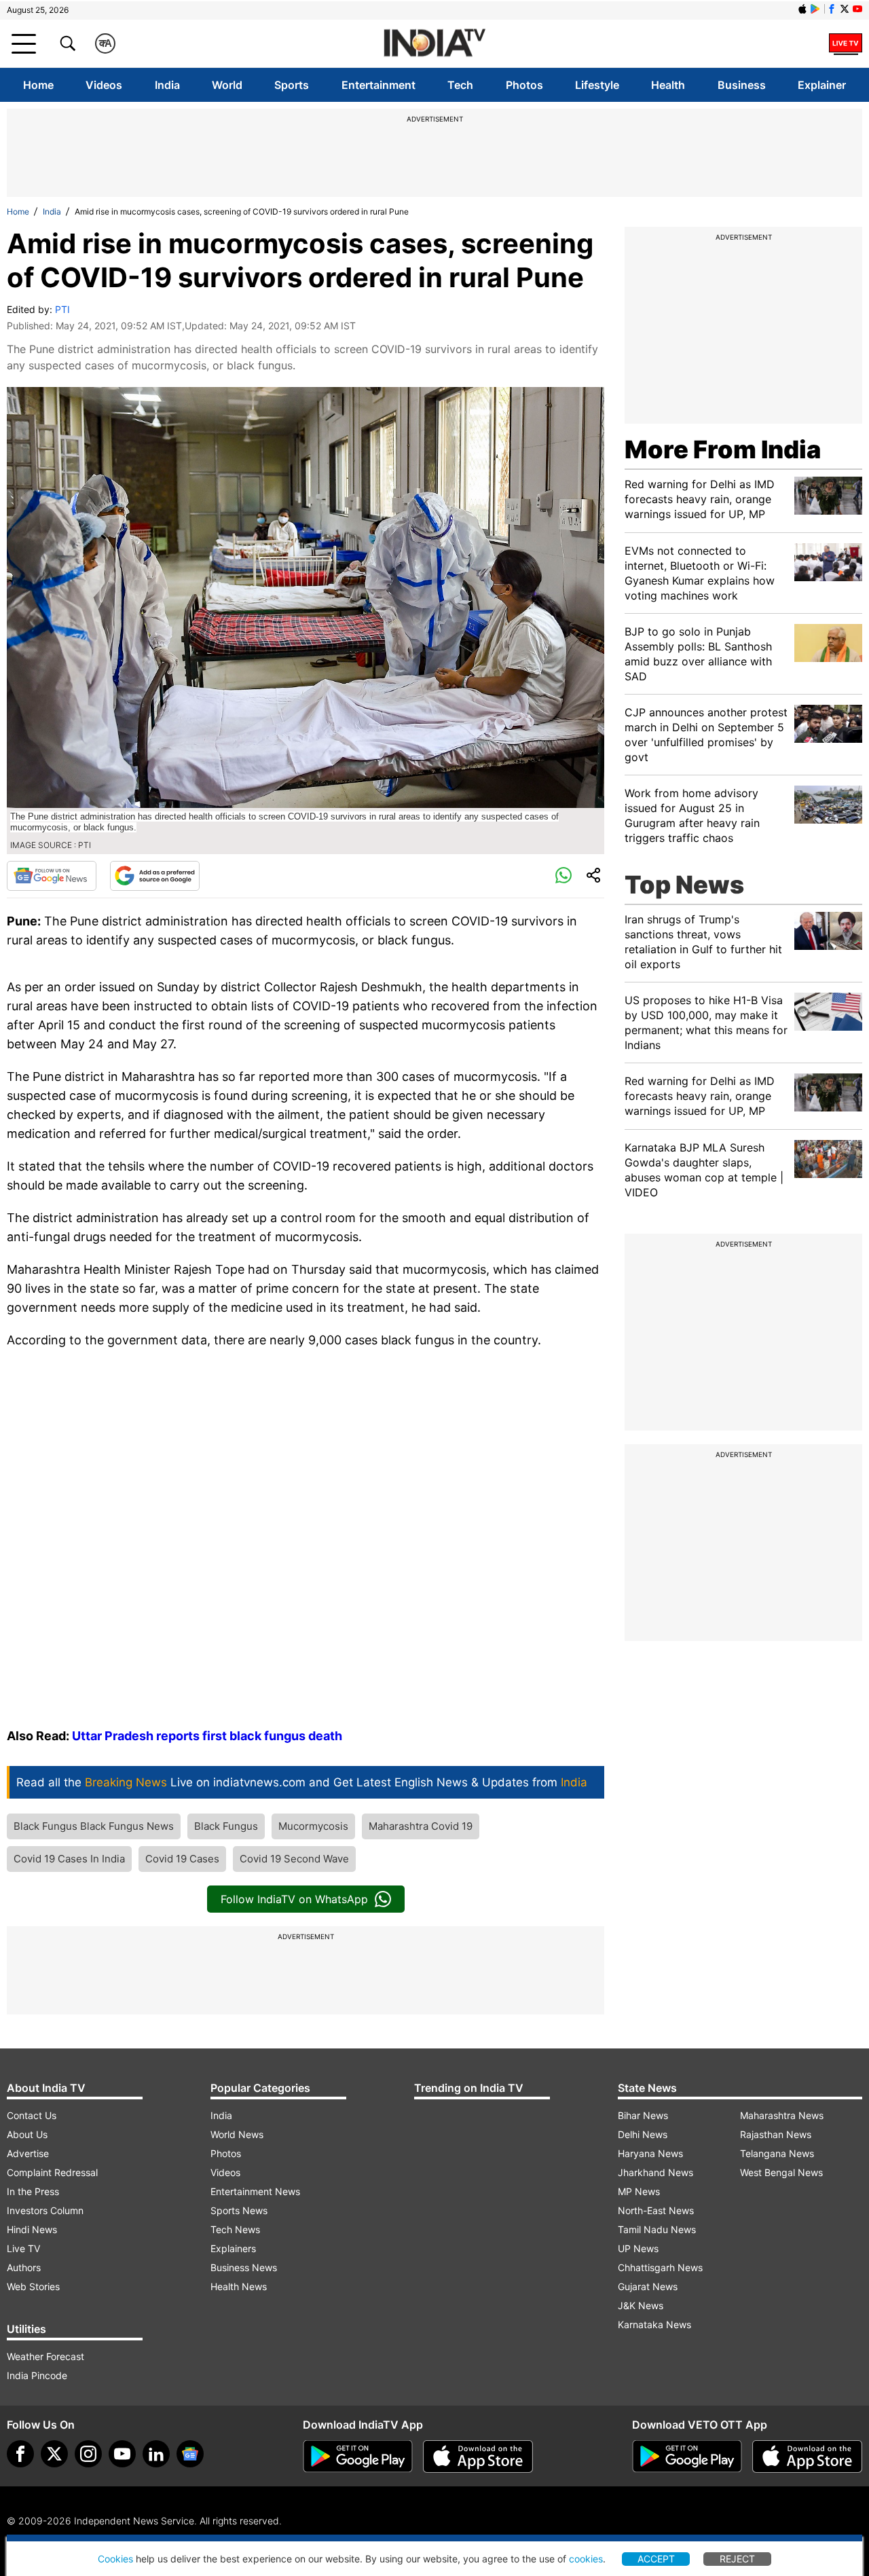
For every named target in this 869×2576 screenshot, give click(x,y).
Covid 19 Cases (182, 1859)
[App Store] (478, 2457)
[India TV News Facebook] (832, 9)
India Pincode (37, 2375)
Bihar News (643, 2115)
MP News (639, 2191)
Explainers (233, 2248)
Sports (292, 85)
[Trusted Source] (155, 876)
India (167, 85)
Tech (460, 85)
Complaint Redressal (52, 2172)
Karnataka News (654, 2324)
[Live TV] (846, 43)
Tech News (235, 2229)
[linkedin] (156, 2454)
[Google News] (52, 876)
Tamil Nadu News (657, 2229)
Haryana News (650, 2153)
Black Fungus (226, 1826)
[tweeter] (54, 2454)
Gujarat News (648, 2286)
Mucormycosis (313, 1826)
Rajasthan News (776, 2134)
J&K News (641, 2305)
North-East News (656, 2210)
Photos (524, 85)
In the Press (33, 2191)
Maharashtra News (782, 2115)
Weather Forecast (45, 2356)
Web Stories (33, 2286)
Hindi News (32, 2229)
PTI (62, 309)
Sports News (239, 2210)
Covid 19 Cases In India (69, 1859)
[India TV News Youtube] (857, 9)
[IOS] (802, 9)
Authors (24, 2267)
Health (668, 85)
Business (742, 85)
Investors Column (45, 2210)
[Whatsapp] (563, 876)
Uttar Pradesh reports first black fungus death (207, 1736)
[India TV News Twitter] (845, 9)
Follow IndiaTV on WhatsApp (294, 1899)
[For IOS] (807, 2457)
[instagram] (88, 2454)
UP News (638, 2248)
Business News (244, 2267)
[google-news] (190, 2454)
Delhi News (643, 2134)
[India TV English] (434, 44)
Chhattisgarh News (660, 2267)
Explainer (822, 85)
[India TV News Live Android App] (358, 2457)
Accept (656, 2559)
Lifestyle (597, 85)
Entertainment (378, 85)
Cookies (115, 2559)
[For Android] (687, 2457)
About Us (27, 2134)
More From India (723, 449)
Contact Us (32, 2115)
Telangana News (777, 2153)
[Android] (815, 9)
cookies (586, 2559)
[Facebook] (20, 2454)
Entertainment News (255, 2191)
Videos (104, 85)
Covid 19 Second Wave (294, 1859)
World (227, 85)
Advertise (28, 2153)
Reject (737, 2559)
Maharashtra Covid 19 (421, 1826)
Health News (239, 2286)
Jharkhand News (655, 2172)
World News (237, 2134)
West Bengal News (781, 2172)
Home (38, 85)
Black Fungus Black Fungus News (94, 1826)
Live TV (23, 2248)
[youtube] (122, 2454)
